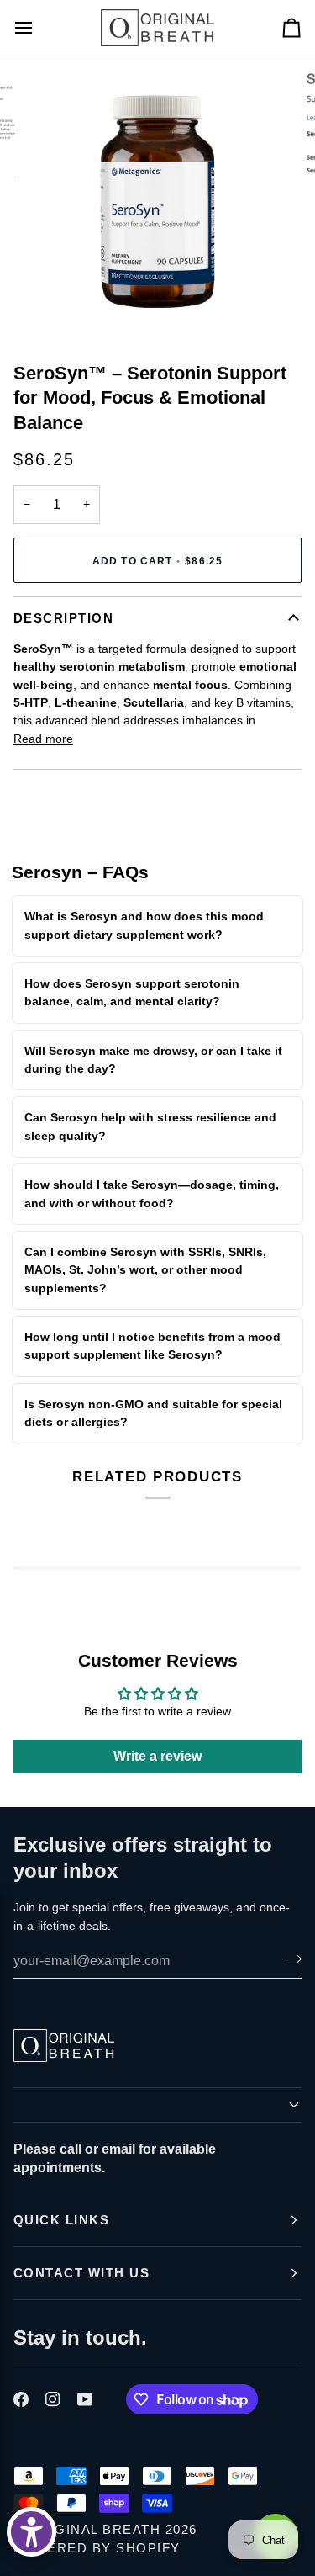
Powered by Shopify (97, 2548)
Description (63, 618)
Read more (43, 739)
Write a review (157, 1756)
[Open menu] (39, 28)
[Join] (288, 1959)
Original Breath (94, 2529)
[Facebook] (21, 2399)
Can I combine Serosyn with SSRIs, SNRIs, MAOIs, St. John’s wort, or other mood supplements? (145, 1270)
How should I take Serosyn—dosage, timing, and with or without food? (152, 1193)
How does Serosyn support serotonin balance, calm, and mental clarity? (132, 992)
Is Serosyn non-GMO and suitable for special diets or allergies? (153, 1413)
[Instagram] (53, 2399)
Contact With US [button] (81, 2273)
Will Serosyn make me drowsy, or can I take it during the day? (153, 1060)
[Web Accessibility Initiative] (31, 2532)
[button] (157, 2105)
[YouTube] (85, 2399)
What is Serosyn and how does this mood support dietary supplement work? (144, 925)
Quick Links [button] (61, 2220)
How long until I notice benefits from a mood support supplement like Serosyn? (152, 1346)
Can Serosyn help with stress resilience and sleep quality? (150, 1126)
